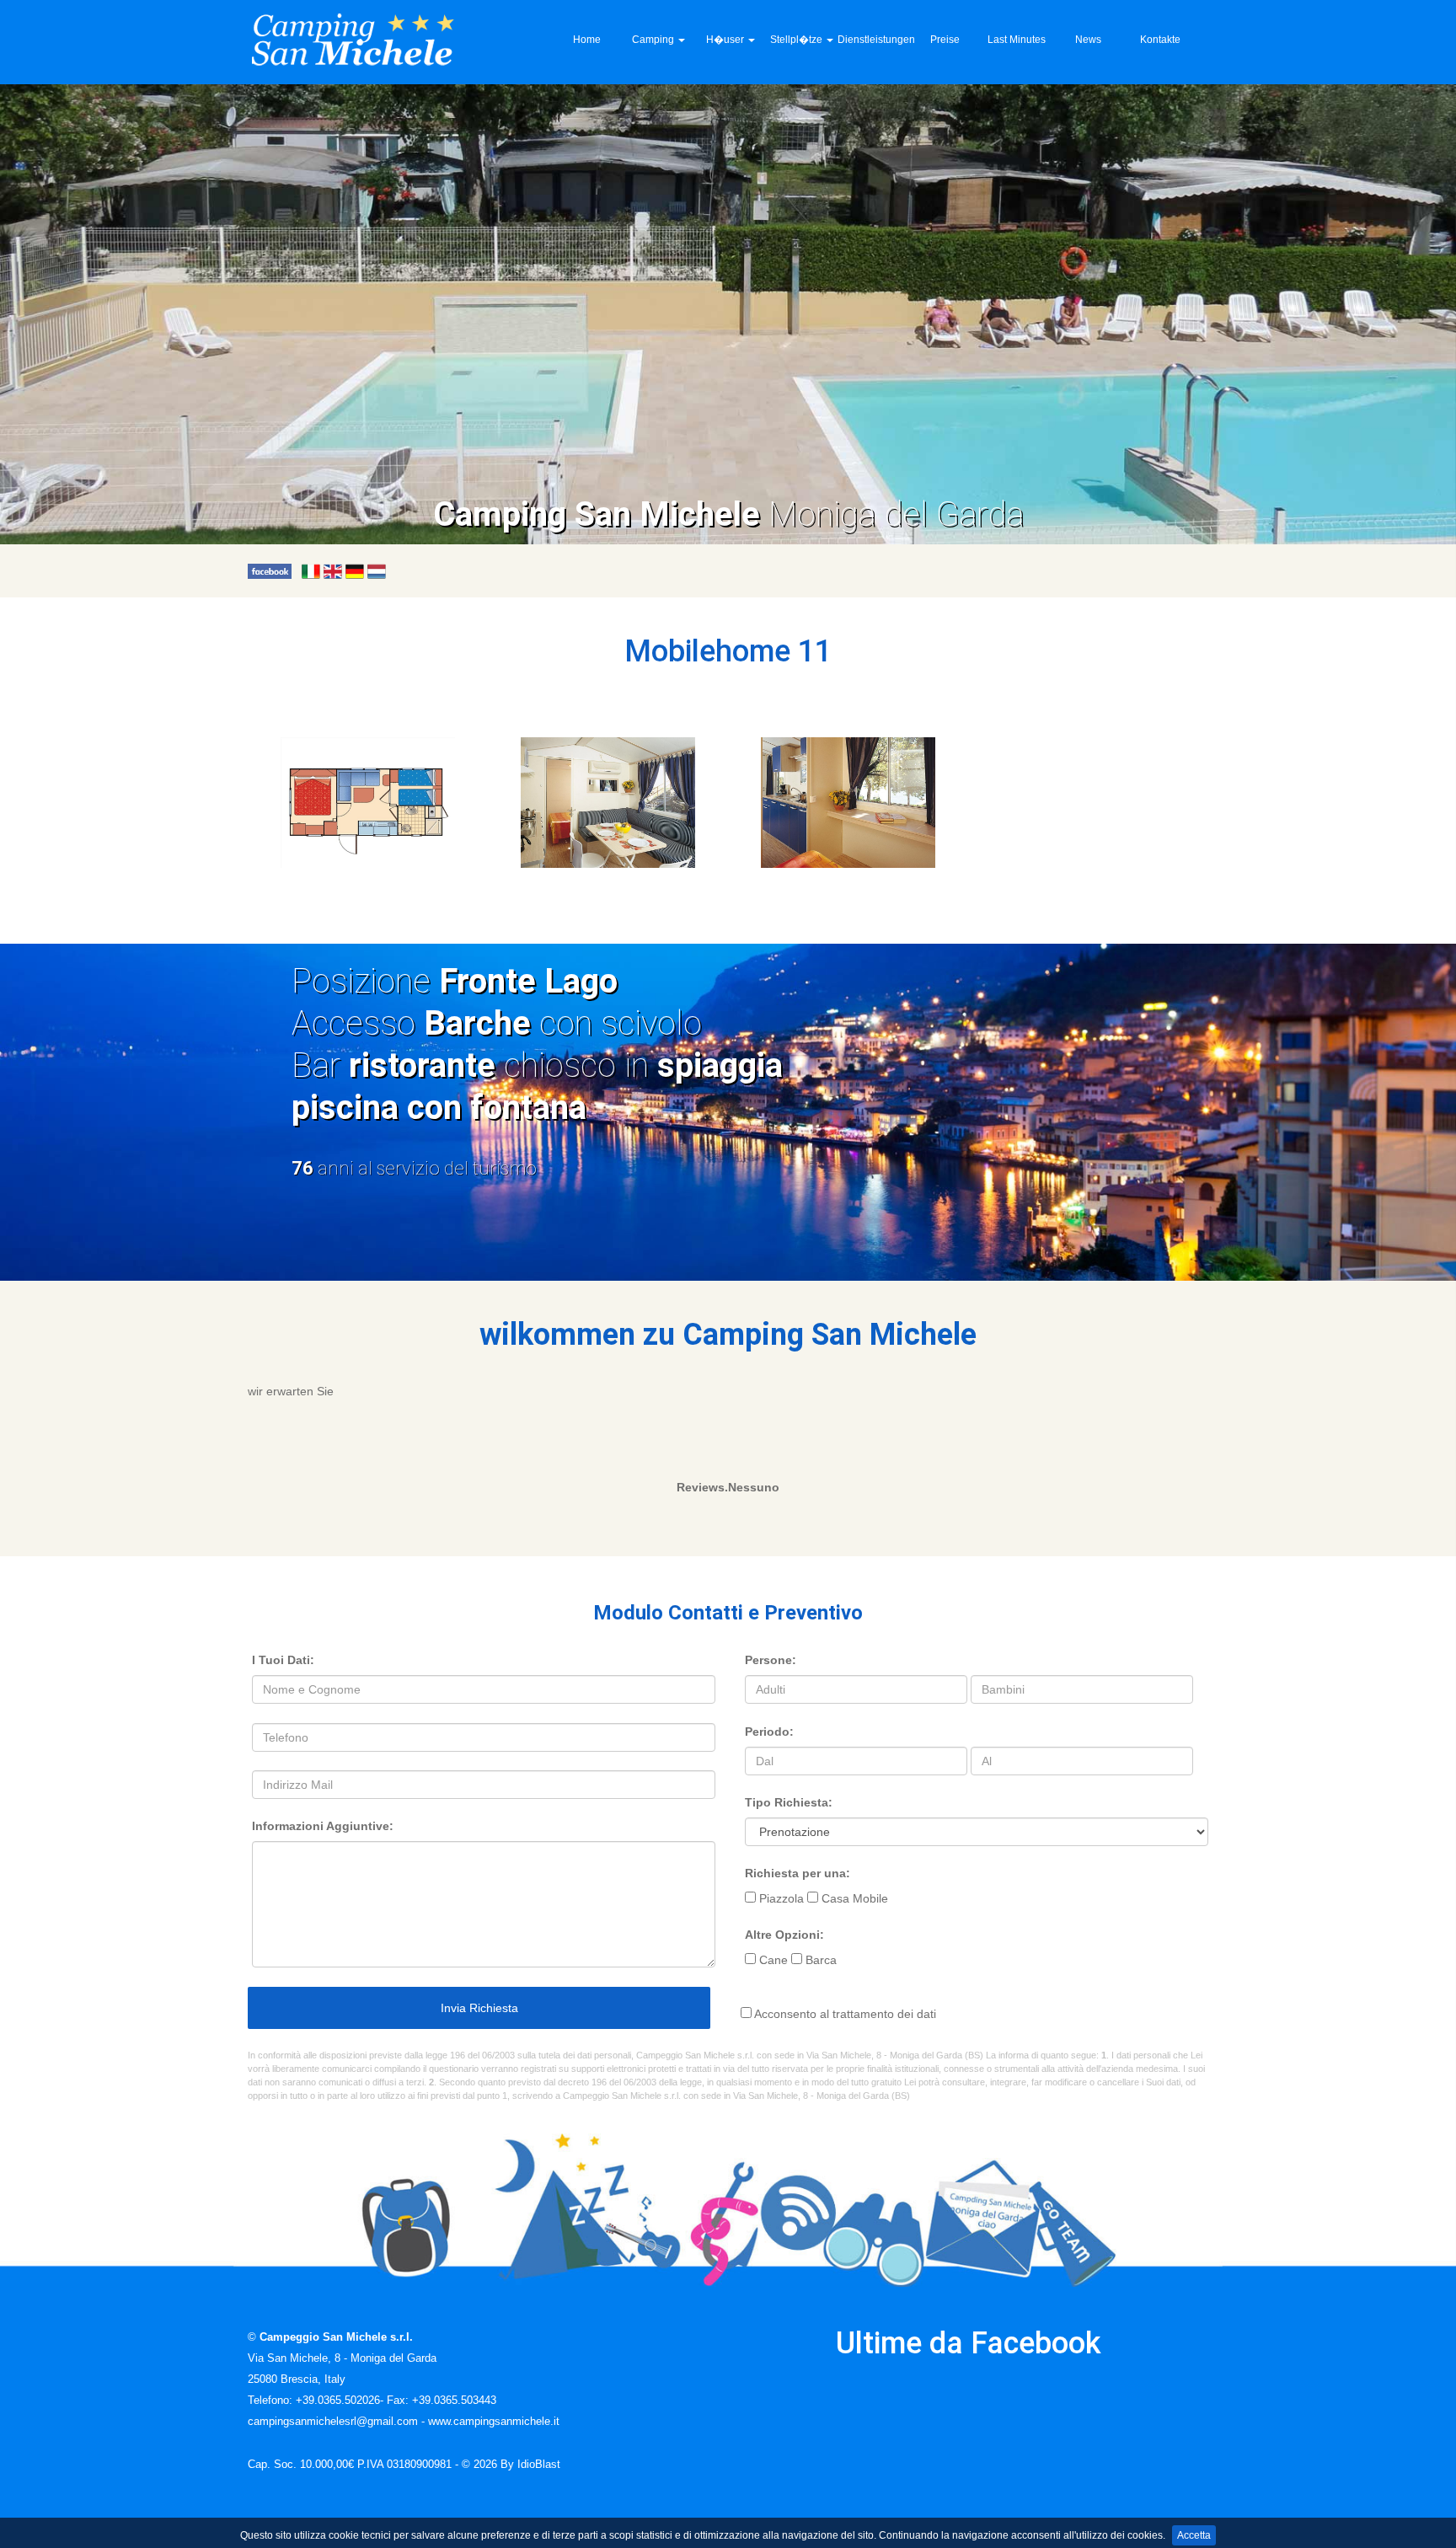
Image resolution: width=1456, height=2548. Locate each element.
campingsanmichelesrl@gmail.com (333, 2422)
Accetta (1194, 2535)
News (1088, 40)
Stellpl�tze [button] (798, 40)
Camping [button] (654, 40)
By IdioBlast (530, 2465)
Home (587, 40)
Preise (945, 40)
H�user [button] (726, 40)
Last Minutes (1017, 40)
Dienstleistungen (873, 40)
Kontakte (1160, 40)
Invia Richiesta (479, 2008)
